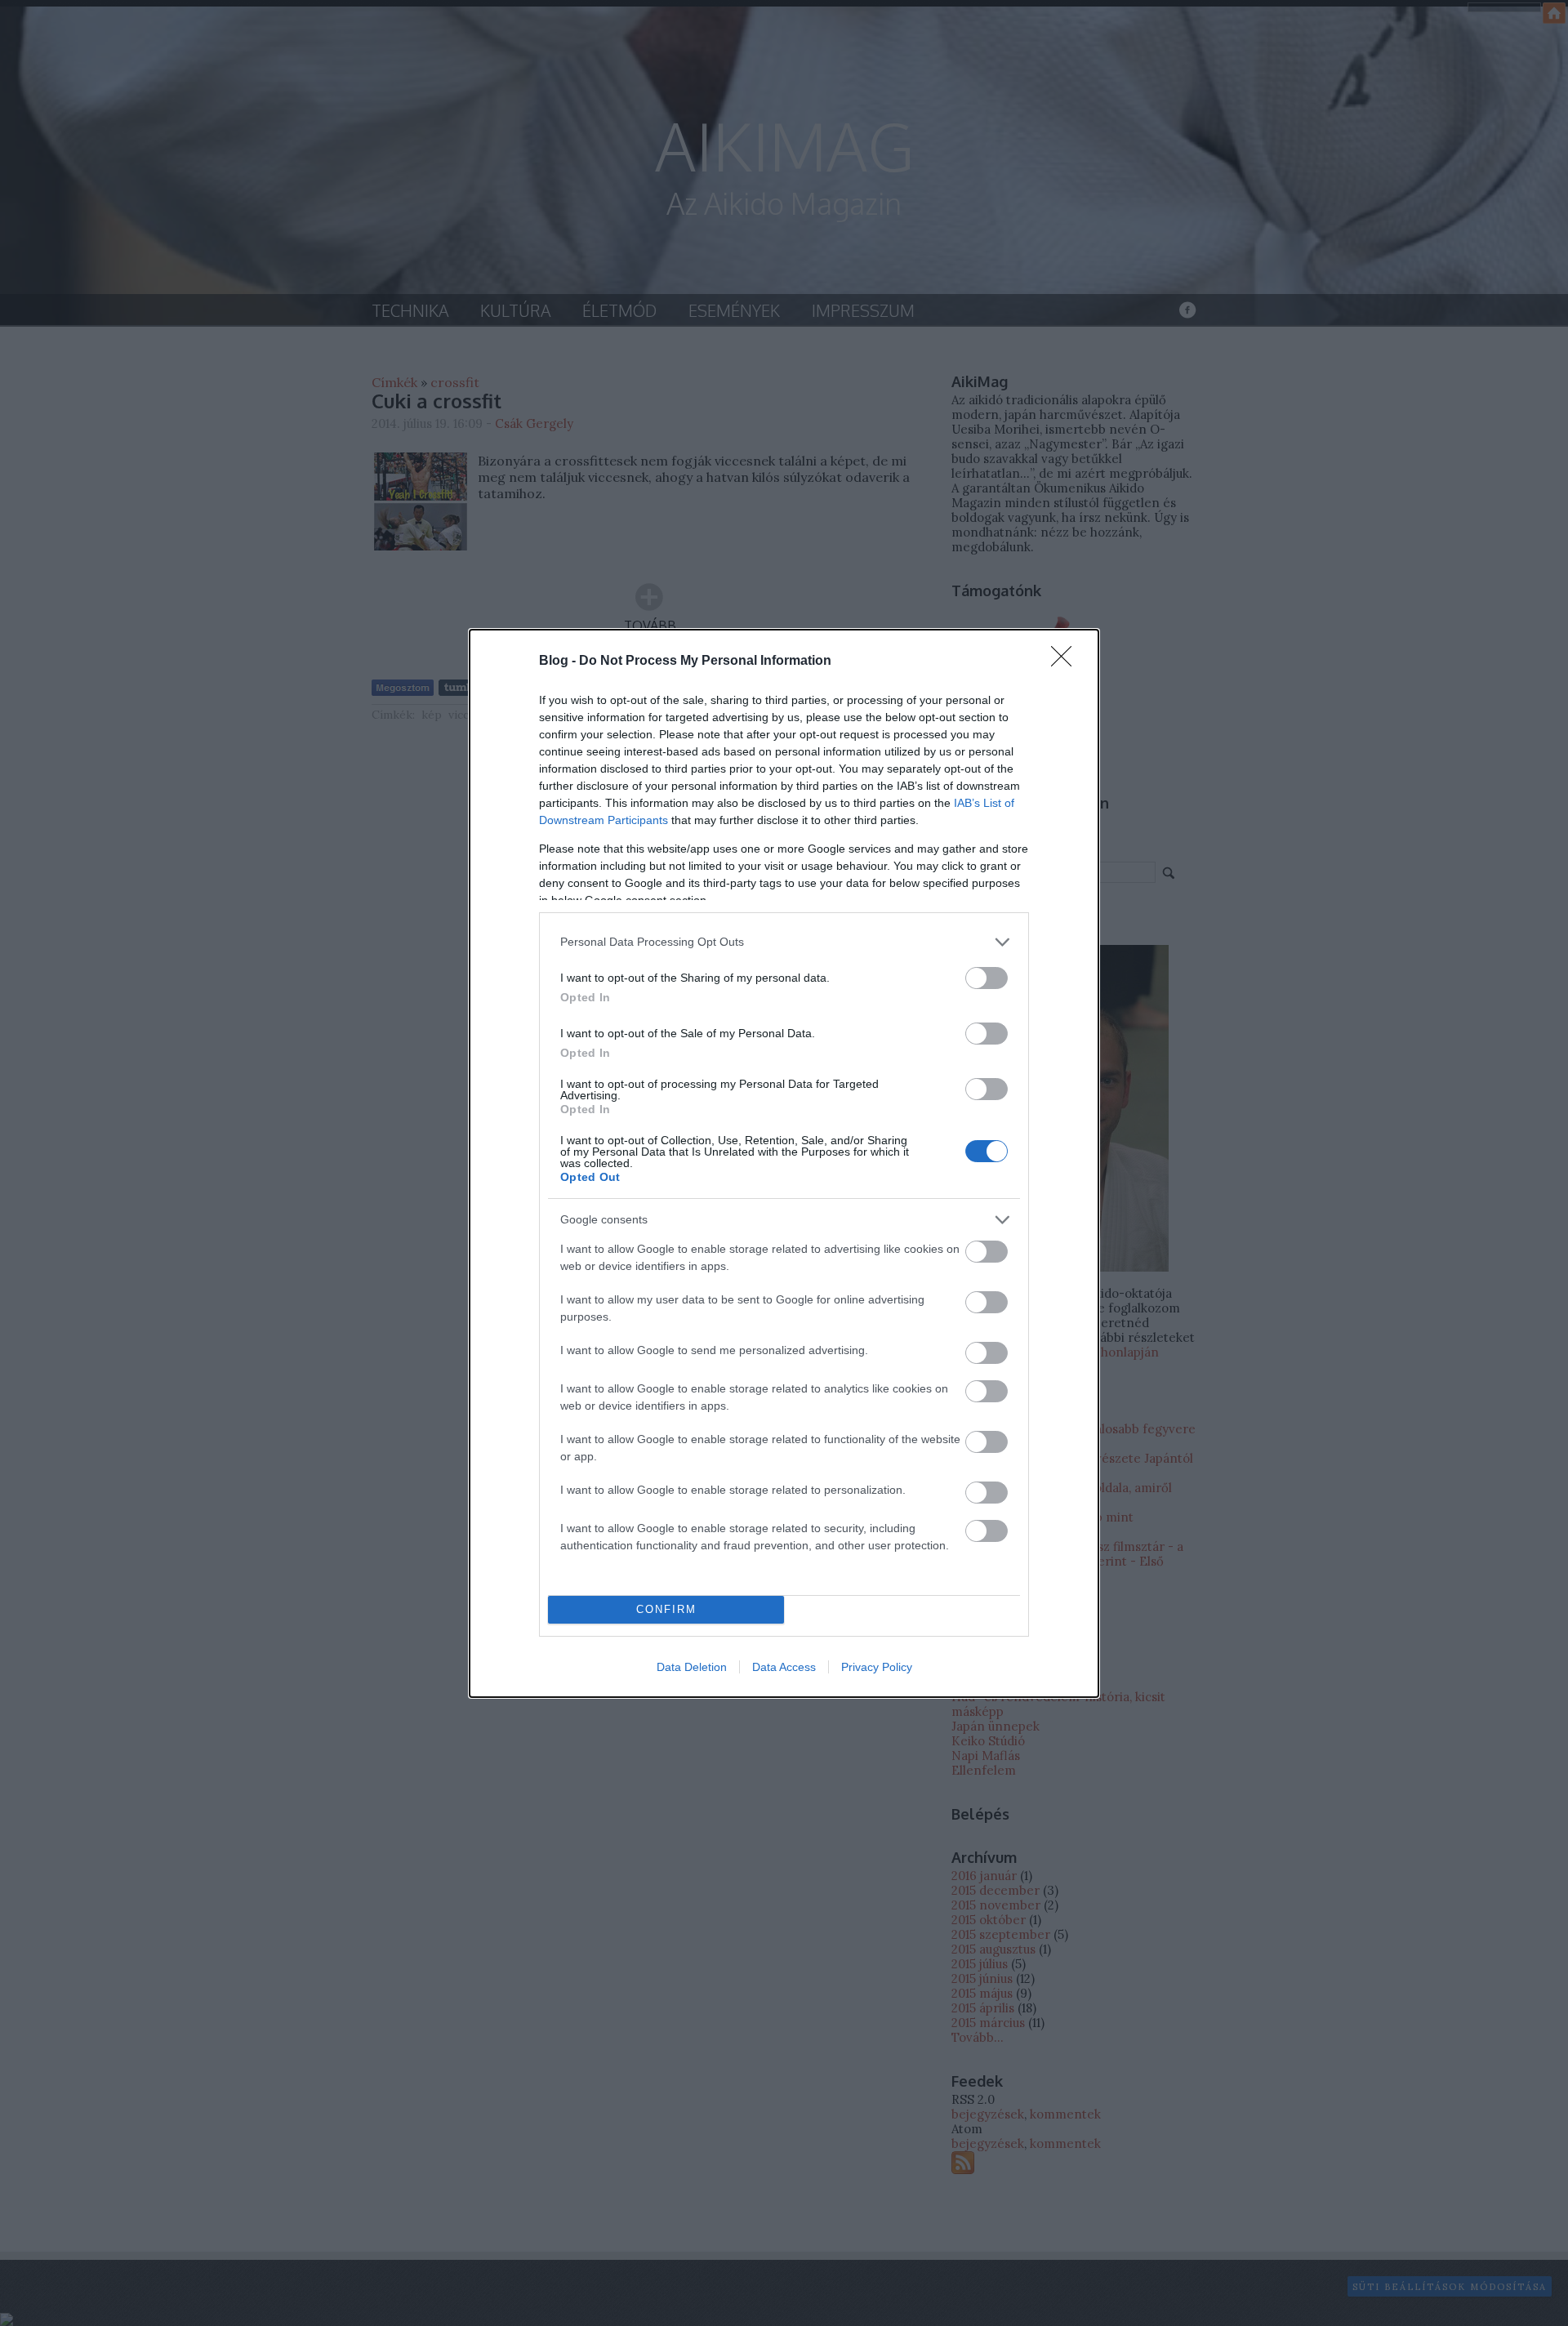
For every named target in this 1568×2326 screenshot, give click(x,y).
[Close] (1067, 662)
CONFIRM (666, 1609)
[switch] (987, 978)
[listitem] (784, 942)
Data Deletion (692, 1667)
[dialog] (784, 1163)
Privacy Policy (877, 1667)
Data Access (784, 1667)
